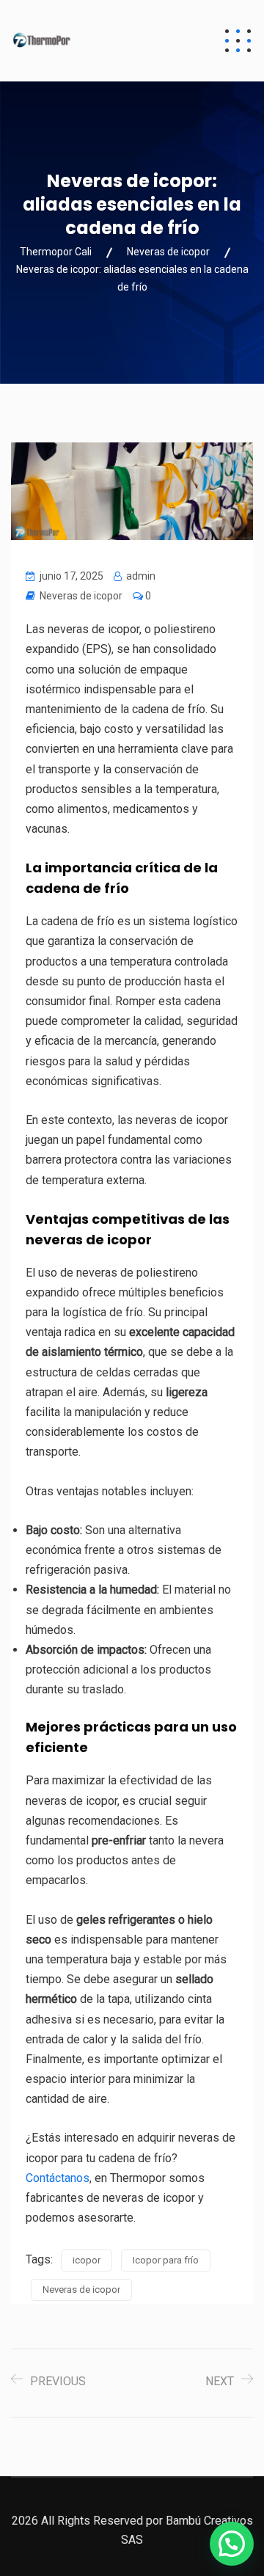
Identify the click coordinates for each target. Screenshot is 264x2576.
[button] (232, 2544)
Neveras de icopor (81, 596)
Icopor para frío (166, 2260)
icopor (87, 2260)
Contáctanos (58, 2178)
